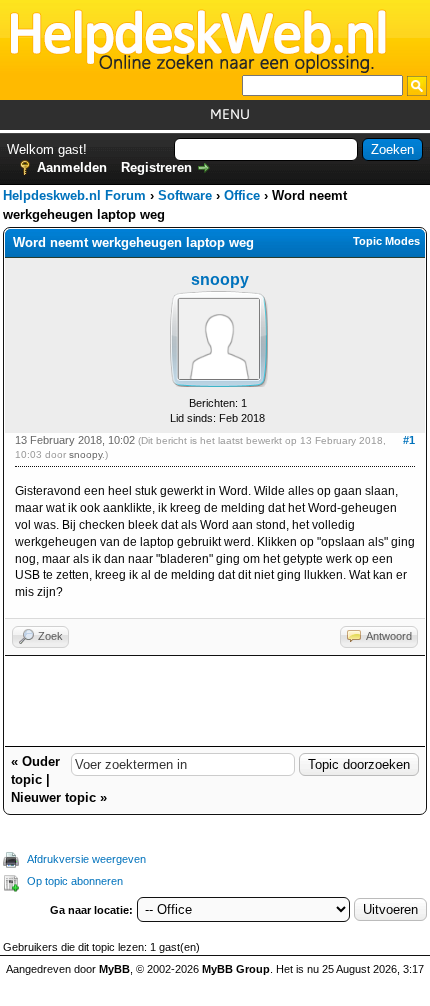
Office (242, 195)
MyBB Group (236, 969)
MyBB (114, 969)
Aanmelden (72, 167)
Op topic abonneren (75, 881)
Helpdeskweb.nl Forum (74, 195)
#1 (409, 440)
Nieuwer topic (53, 797)
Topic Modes (386, 241)
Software (185, 195)
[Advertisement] (215, 701)
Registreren (156, 167)
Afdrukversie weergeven (86, 859)
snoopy (220, 279)
